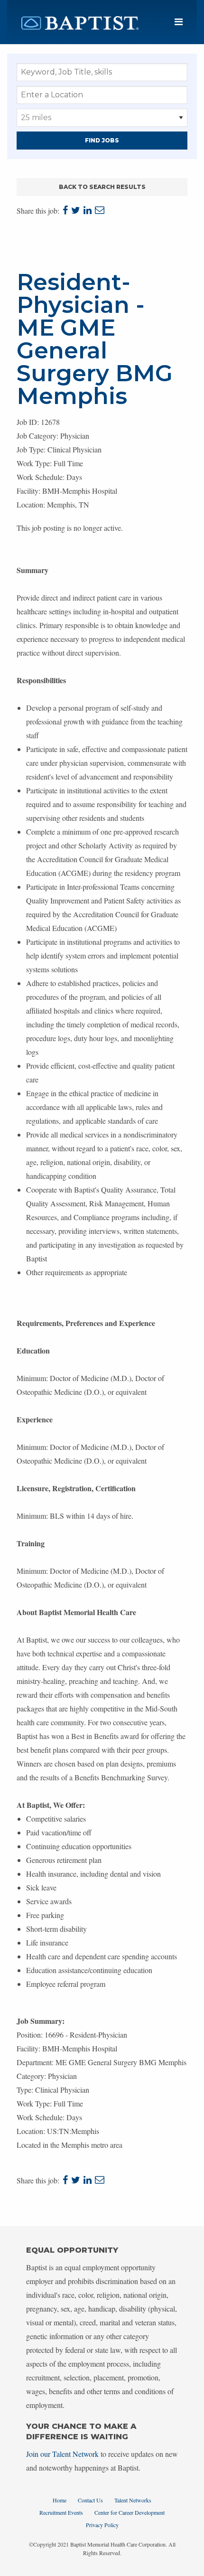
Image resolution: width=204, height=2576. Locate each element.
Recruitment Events (61, 2512)
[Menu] (179, 22)
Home (60, 2500)
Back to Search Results (102, 187)
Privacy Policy (102, 2525)
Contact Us (90, 2500)
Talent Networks (133, 2500)
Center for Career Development (130, 2512)
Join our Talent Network (62, 2454)
